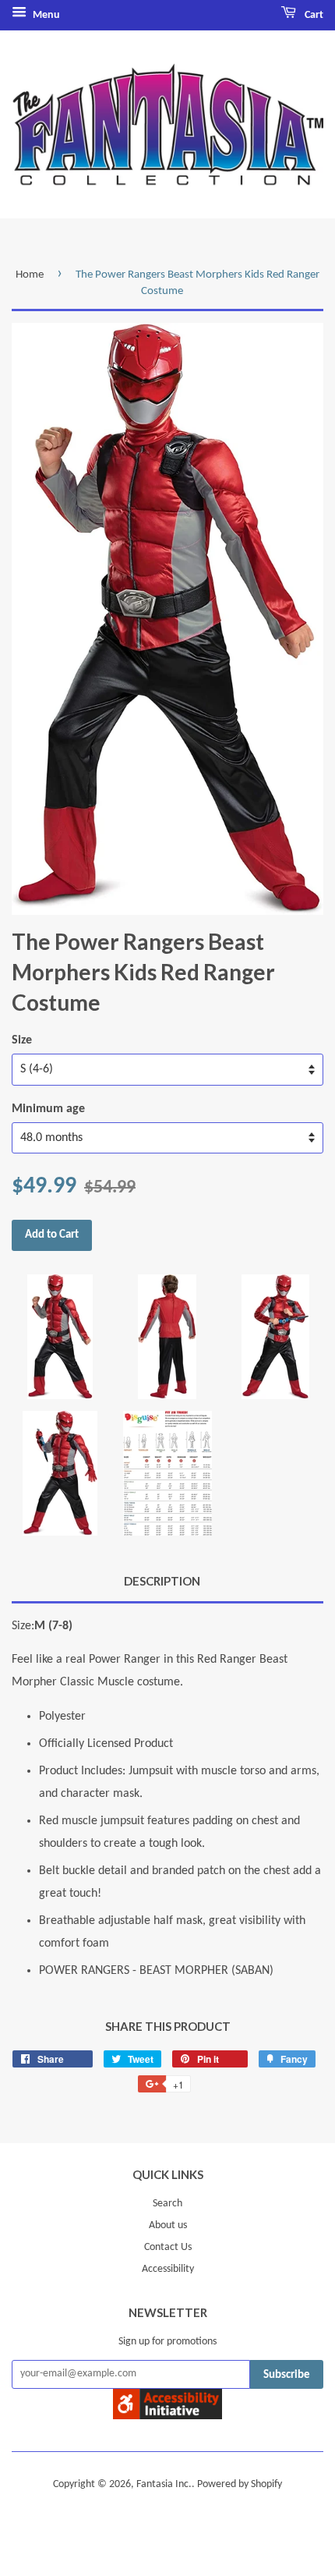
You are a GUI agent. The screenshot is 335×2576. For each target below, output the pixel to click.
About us (168, 2225)
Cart (313, 15)
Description (162, 1581)
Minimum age (48, 1109)
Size (22, 1040)
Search (167, 2204)
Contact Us (168, 2247)
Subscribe (287, 2375)
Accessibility (168, 2269)
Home (30, 275)
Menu (45, 15)
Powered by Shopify (240, 2484)
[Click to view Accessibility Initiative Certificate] (167, 2416)
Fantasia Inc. (164, 2484)
